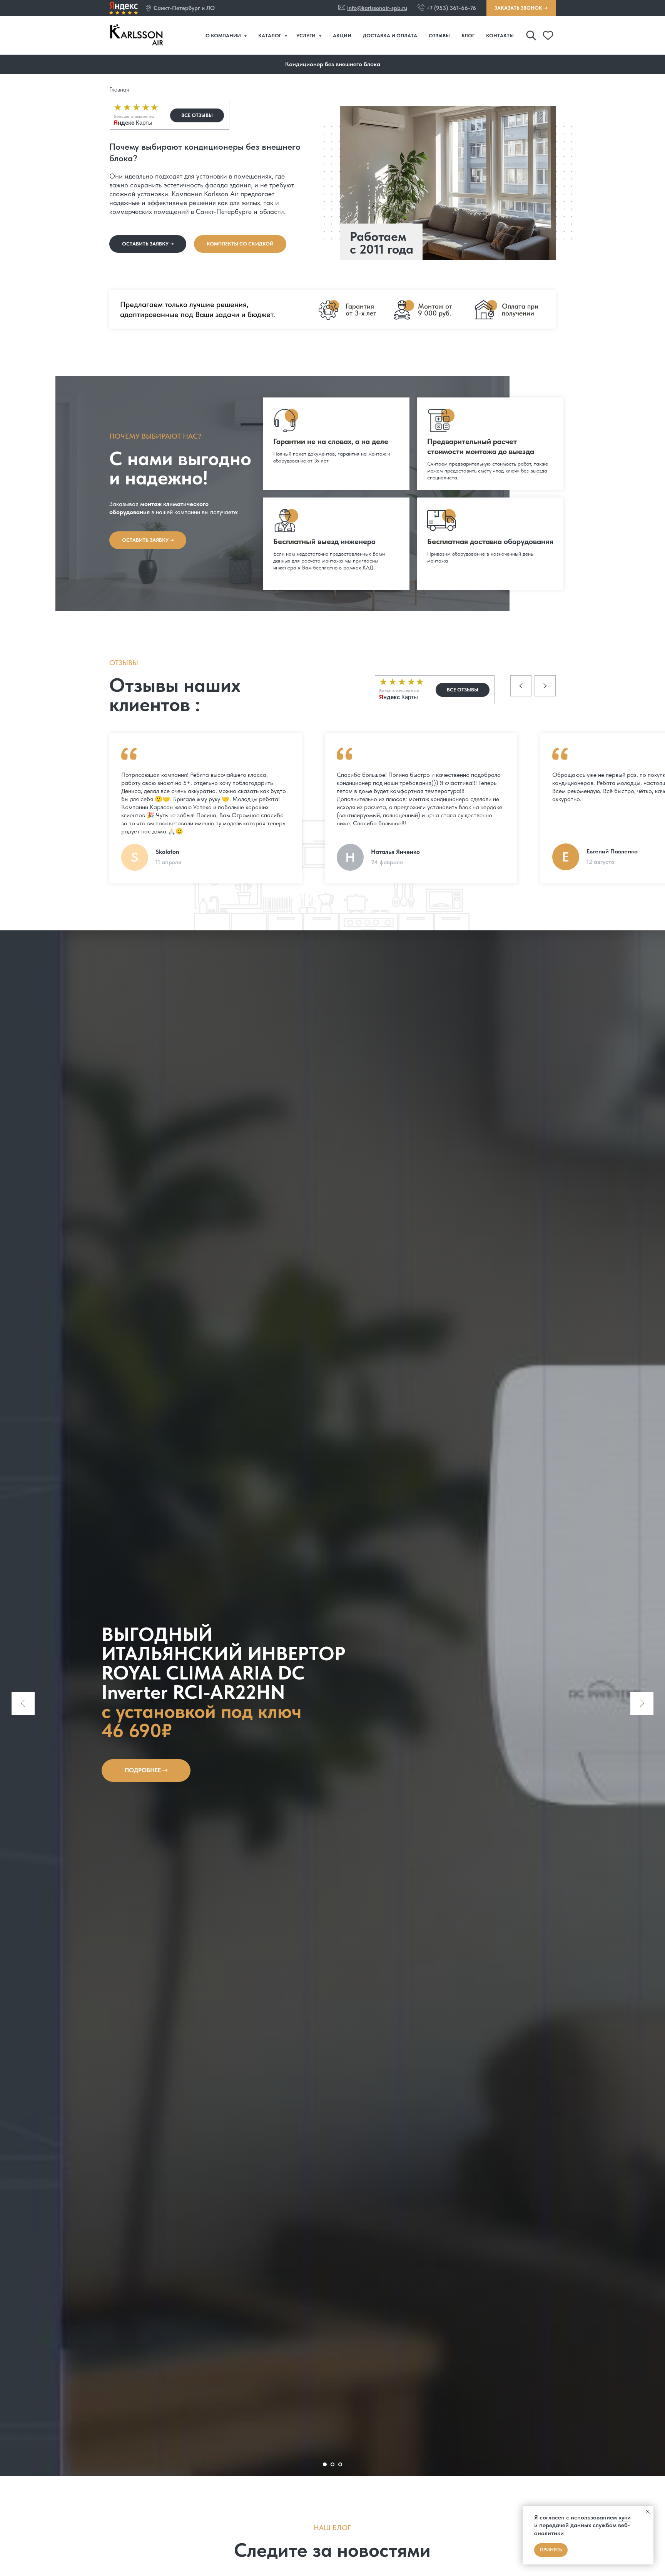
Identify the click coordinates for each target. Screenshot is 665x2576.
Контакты (500, 36)
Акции (342, 36)
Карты (133, 123)
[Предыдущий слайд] (23, 1703)
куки (625, 2517)
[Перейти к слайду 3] (340, 2464)
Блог (468, 36)
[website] (531, 35)
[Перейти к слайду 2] (332, 2464)
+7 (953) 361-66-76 (451, 8)
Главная (119, 89)
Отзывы (439, 36)
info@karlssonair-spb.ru (377, 8)
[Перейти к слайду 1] (325, 2464)
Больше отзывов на (134, 116)
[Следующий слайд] (642, 1703)
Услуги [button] (307, 36)
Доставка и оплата (390, 36)
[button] (148, 8)
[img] (124, 8)
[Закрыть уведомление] (648, 2512)
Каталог (270, 36)
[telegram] (548, 35)
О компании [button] (224, 36)
